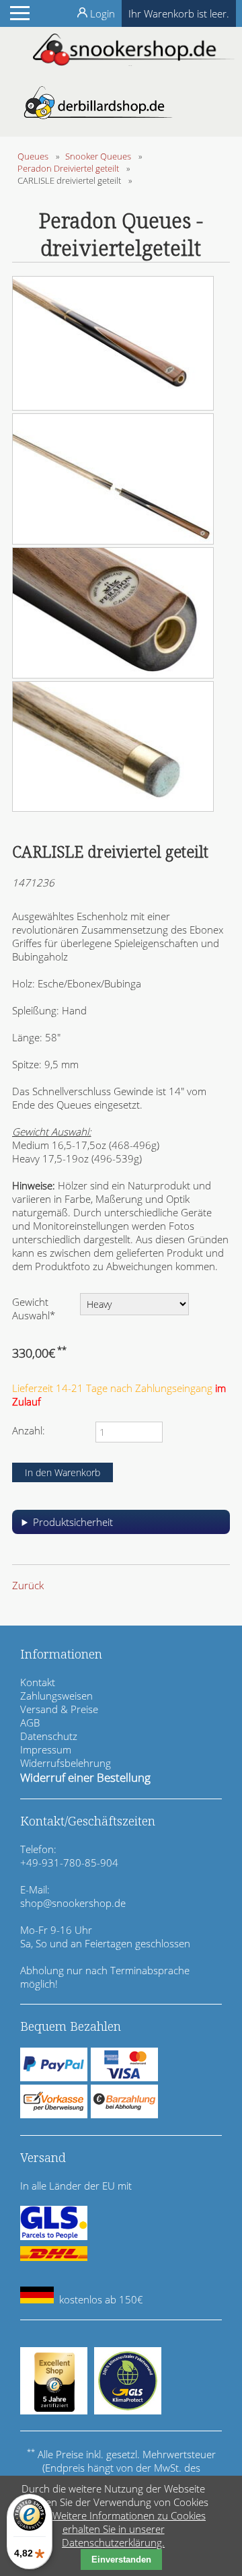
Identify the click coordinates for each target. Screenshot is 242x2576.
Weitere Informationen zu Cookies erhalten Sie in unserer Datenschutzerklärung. (129, 2529)
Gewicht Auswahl (34, 1308)
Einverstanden (121, 2560)
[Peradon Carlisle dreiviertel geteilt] (113, 407)
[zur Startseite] (134, 62)
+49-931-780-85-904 (69, 1863)
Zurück (28, 1585)
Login (103, 13)
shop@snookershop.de (73, 1903)
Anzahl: (29, 1430)
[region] (121, 1527)
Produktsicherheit (73, 1522)
